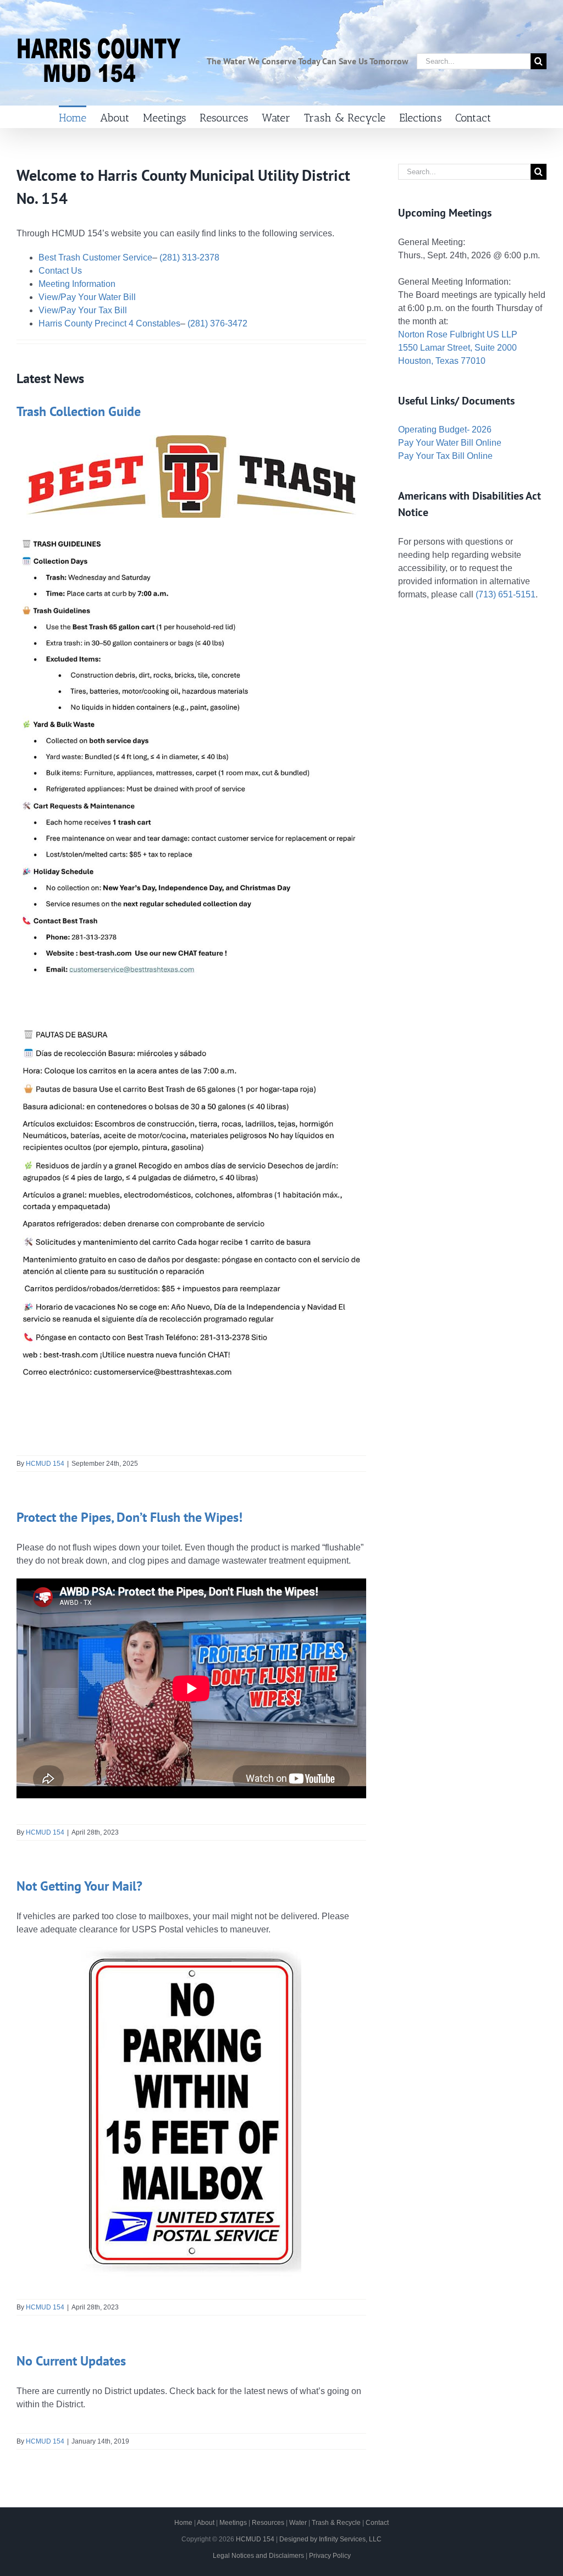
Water (298, 2523)
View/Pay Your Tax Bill (83, 310)
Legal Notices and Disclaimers (258, 2556)
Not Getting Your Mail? (79, 1886)
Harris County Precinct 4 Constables (109, 323)
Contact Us (60, 271)
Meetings (233, 2523)
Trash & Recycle (336, 2523)
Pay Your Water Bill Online (450, 443)
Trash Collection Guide (79, 411)
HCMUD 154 (45, 1464)
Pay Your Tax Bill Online (445, 456)
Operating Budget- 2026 (445, 430)
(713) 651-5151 (506, 594)
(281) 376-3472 (217, 323)
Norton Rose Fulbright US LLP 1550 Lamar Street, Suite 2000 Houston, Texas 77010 (458, 348)
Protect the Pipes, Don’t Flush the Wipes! (129, 1517)
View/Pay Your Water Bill (87, 297)
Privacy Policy (330, 2556)
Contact (377, 2523)
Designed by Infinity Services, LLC (330, 2539)
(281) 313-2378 (189, 257)
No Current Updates (71, 2361)
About (206, 2523)
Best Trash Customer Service (95, 257)
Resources (268, 2523)
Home (183, 2523)
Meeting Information (77, 284)
